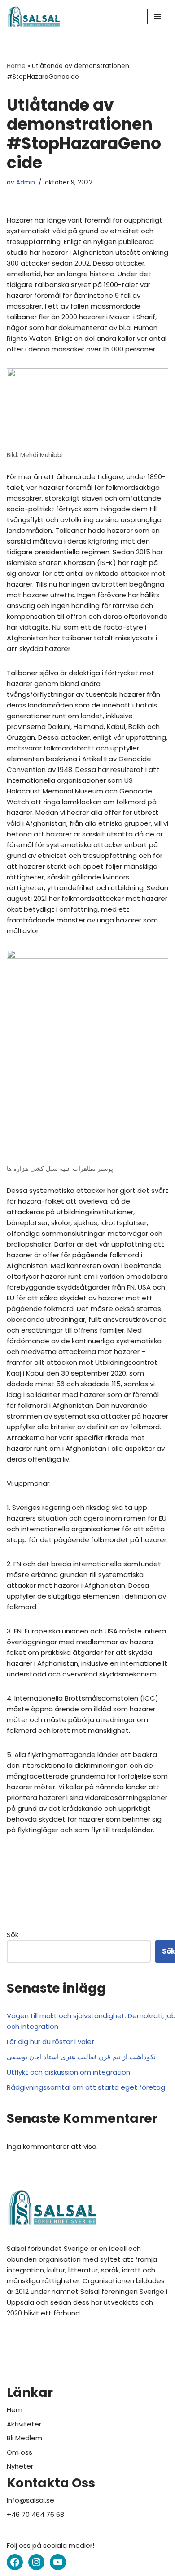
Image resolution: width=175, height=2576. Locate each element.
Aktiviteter (24, 2424)
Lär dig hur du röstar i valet (51, 2042)
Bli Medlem (24, 2438)
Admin (26, 182)
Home (16, 66)
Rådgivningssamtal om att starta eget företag (86, 2087)
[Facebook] (15, 2562)
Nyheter (20, 2466)
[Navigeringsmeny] (158, 17)
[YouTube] (58, 2562)
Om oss (20, 2452)
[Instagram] (36, 2562)
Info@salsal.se (31, 2500)
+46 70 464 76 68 (35, 2514)
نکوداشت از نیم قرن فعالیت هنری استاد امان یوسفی (81, 2057)
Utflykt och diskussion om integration (68, 2072)
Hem (15, 2410)
